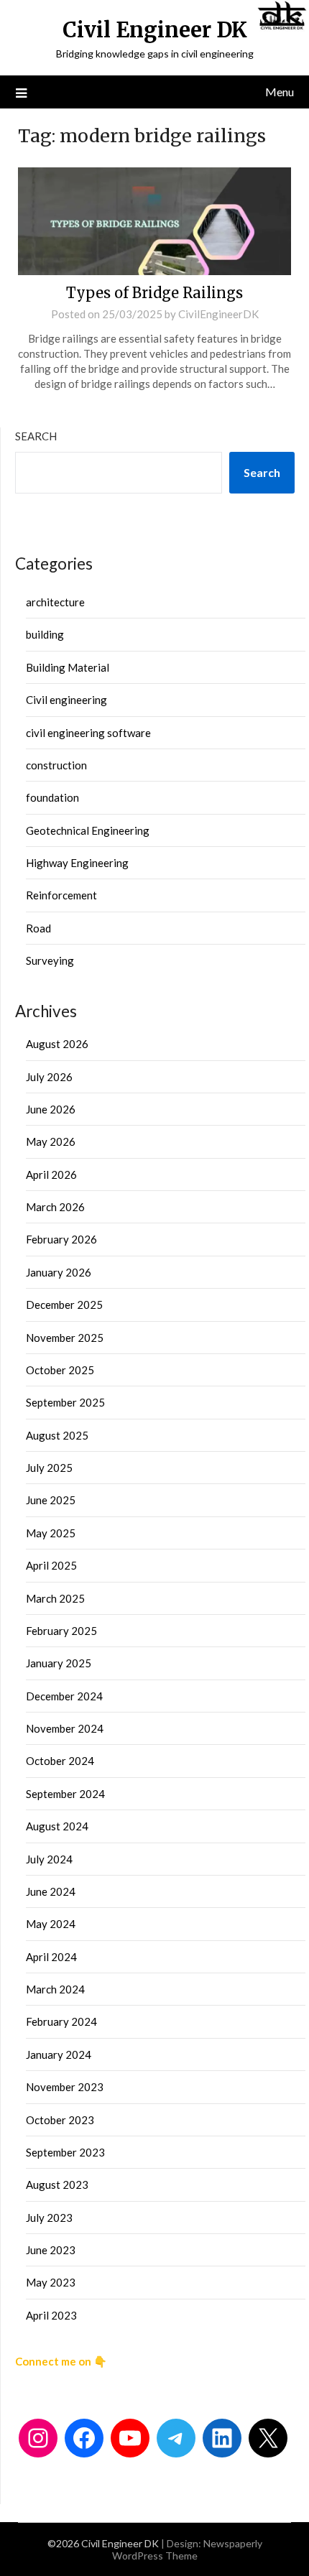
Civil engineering (66, 700)
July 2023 (49, 2218)
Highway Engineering (77, 863)
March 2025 (55, 1598)
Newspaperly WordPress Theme (187, 2549)
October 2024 (60, 1761)
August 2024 (57, 1826)
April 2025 (51, 1565)
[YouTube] (130, 2438)
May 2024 (51, 1924)
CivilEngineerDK (218, 314)
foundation (52, 797)
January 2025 (59, 1663)
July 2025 (49, 1468)
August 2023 (57, 2184)
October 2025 (60, 1370)
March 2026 (55, 1207)
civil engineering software (88, 733)
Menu (280, 92)
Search (36, 436)
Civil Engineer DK (155, 30)
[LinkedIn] (222, 2438)
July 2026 (49, 1077)
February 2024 (61, 2021)
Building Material (68, 667)
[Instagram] (38, 2438)
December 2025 (64, 1305)
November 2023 (65, 2087)
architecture (55, 602)
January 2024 (59, 2054)
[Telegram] (176, 2438)
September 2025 (65, 1402)
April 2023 (51, 2315)
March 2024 (55, 1989)
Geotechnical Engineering (88, 830)
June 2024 (51, 1891)
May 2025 (51, 1533)
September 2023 (65, 2152)
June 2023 (51, 2250)
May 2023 (51, 2282)
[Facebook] (84, 2438)
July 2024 (49, 1859)
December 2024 (64, 1696)
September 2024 (65, 1794)
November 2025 (65, 1338)
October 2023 (60, 2120)
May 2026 (51, 1141)
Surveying (50, 960)
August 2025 (57, 1435)
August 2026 (57, 1044)
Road (38, 928)
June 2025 (51, 1500)
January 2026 (59, 1272)
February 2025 (61, 1631)
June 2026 (51, 1109)
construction (56, 765)
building (45, 634)
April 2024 (51, 1957)
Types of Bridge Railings (154, 293)
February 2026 (61, 1239)
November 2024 (65, 1728)
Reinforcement (61, 895)
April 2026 (51, 1175)
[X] (268, 2438)
